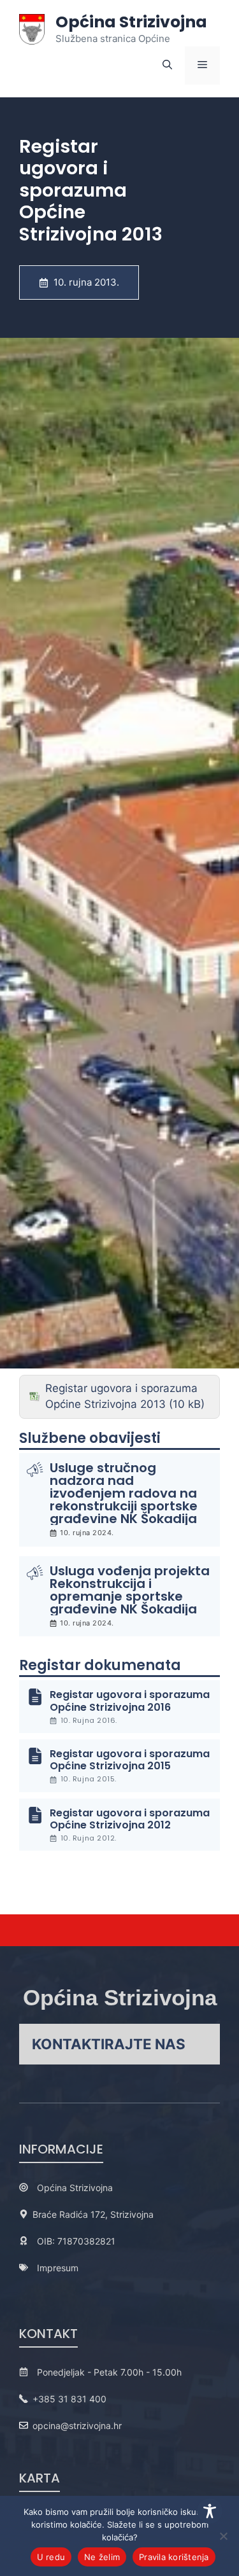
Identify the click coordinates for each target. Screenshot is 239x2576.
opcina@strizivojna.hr (77, 2426)
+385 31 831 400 (69, 2399)
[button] (167, 66)
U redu (51, 2557)
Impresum (58, 2268)
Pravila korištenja (174, 2557)
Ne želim (102, 2557)
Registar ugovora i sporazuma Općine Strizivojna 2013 (121, 1396)
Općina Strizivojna (131, 22)
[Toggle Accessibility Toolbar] (210, 2511)
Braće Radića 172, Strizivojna (93, 2214)
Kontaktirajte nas (109, 2044)
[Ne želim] (223, 2536)
